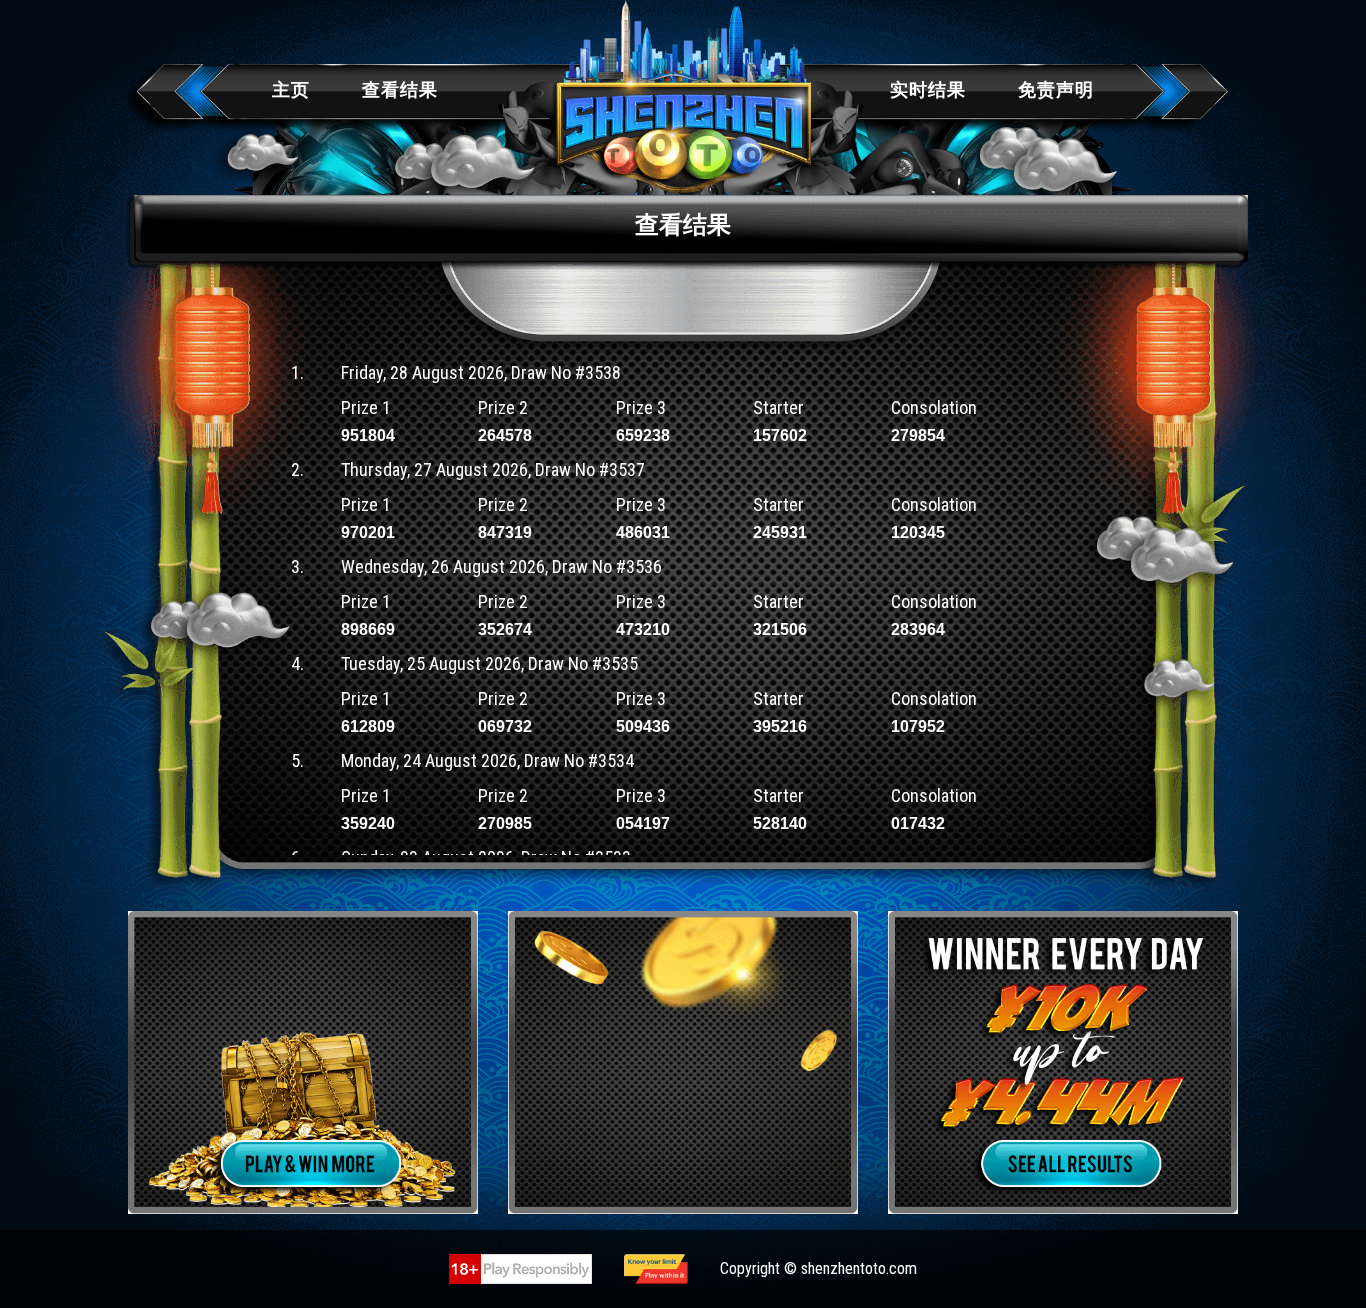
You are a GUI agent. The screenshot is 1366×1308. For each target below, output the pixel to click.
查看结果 (400, 89)
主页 (291, 89)
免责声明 (1056, 89)
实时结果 (928, 89)
